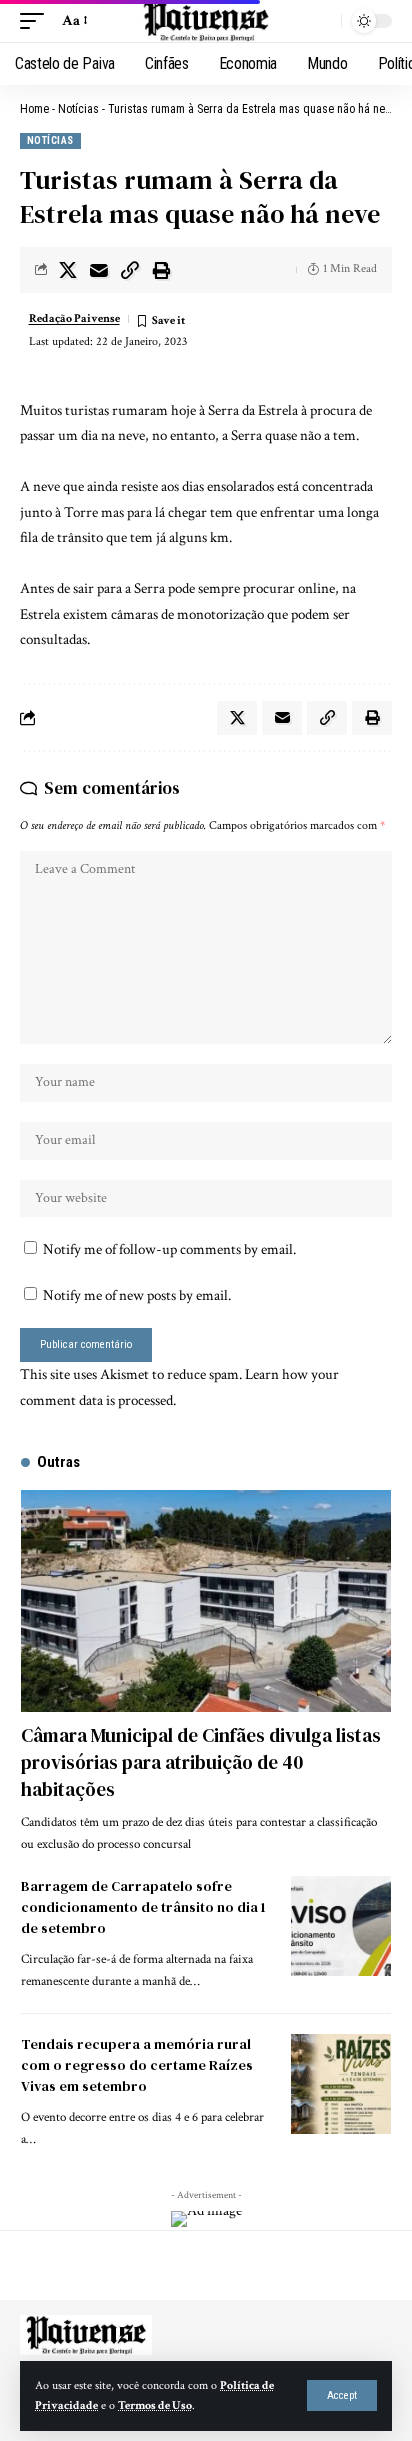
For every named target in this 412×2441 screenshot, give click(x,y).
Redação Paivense (74, 318)
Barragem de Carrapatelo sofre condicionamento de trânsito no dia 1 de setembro (143, 1907)
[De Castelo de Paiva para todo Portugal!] (206, 21)
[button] (342, 2395)
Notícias (78, 109)
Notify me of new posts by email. (137, 1295)
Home (34, 109)
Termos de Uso (155, 2405)
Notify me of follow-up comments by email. (169, 1249)
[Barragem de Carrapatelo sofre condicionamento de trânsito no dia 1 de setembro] (341, 1926)
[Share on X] (68, 270)
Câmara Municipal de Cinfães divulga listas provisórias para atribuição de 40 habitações (201, 1761)
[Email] (99, 270)
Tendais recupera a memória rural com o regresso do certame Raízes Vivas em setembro (137, 2065)
